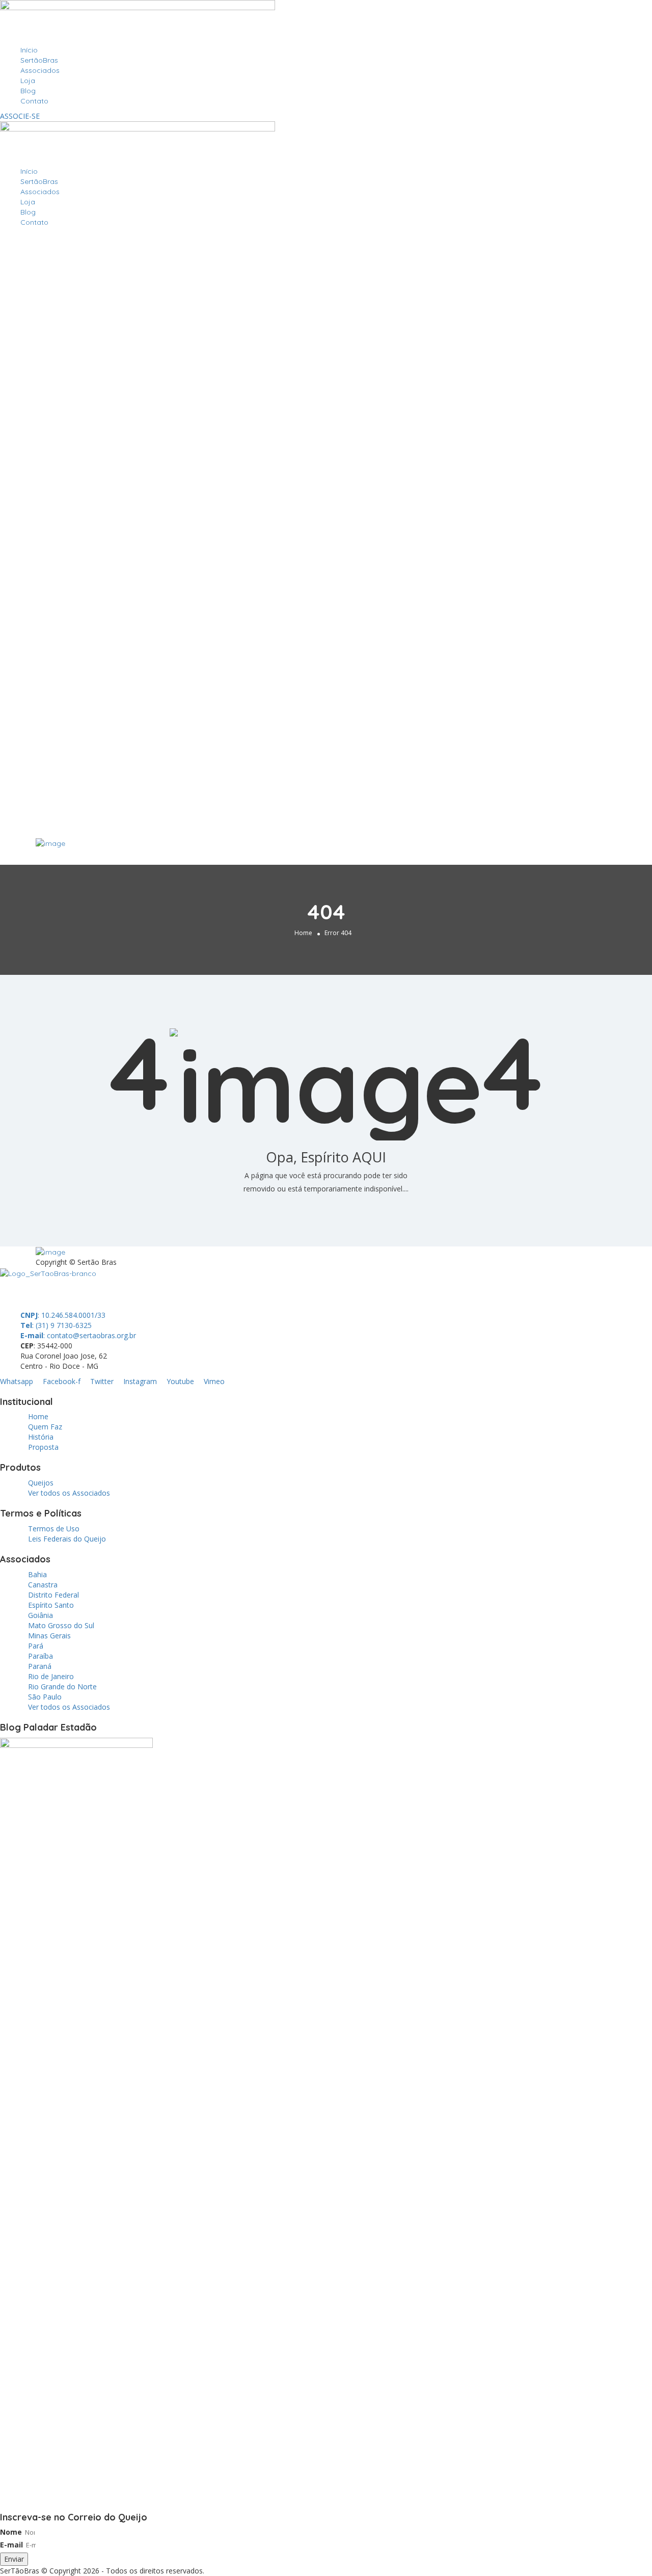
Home (303, 933)
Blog (28, 91)
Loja (28, 81)
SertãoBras (39, 60)
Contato (34, 101)
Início (29, 50)
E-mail (11, 2545)
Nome (11, 2532)
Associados (40, 70)
